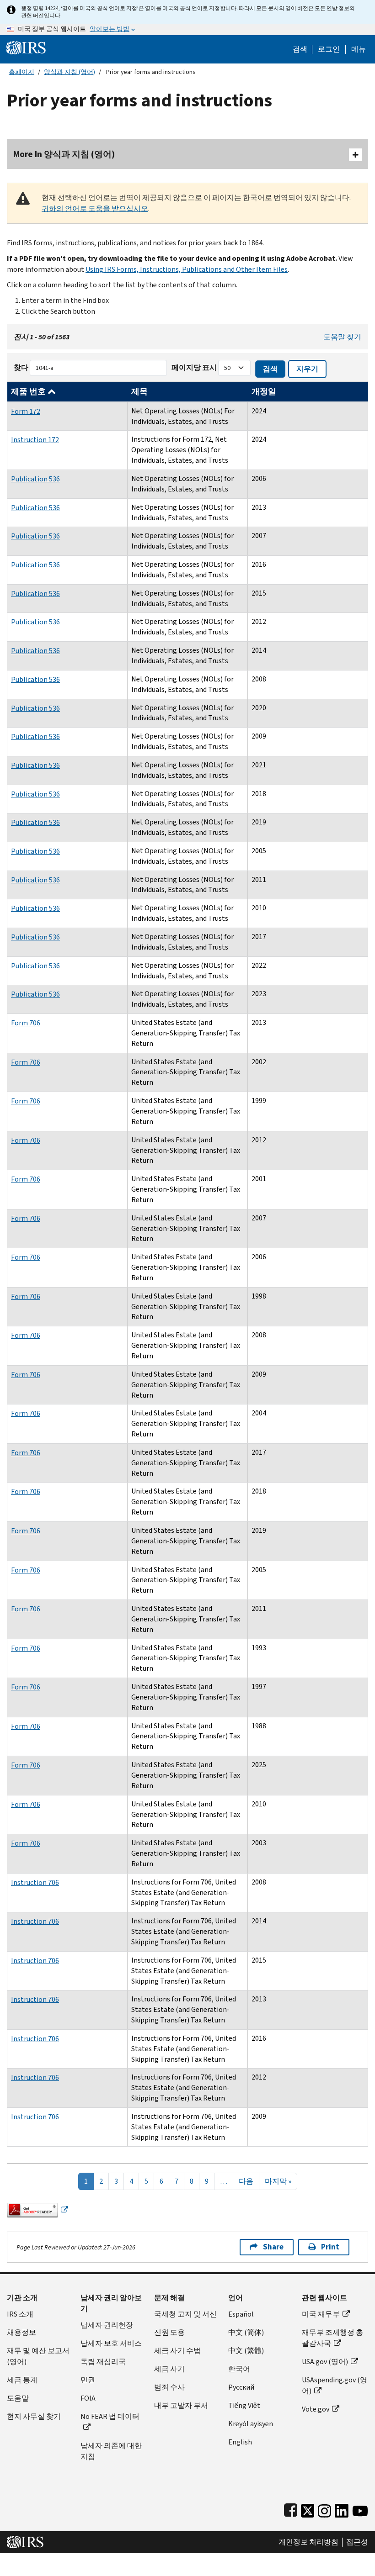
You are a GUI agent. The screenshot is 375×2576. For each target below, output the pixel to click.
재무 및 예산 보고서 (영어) (38, 2356)
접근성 (357, 2542)
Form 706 (26, 1023)
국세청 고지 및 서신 (185, 2314)
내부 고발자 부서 (181, 2405)
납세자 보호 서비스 (111, 2343)
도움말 (18, 2398)
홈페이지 (21, 72)
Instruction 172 (35, 440)
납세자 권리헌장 (107, 2325)
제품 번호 (29, 391)
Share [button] (273, 2247)
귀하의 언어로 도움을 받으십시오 (95, 209)
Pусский (241, 2387)
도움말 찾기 (342, 337)
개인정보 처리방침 (308, 2542)
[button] (329, 49)
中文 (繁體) (246, 2351)
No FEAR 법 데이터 (110, 2416)
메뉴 (359, 49)
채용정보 (21, 2332)
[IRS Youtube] (360, 2509)
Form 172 (26, 411)
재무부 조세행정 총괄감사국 (332, 2338)
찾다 (21, 367)
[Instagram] (324, 2509)
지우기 (307, 369)
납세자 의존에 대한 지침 (111, 2451)
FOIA (88, 2398)
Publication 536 (35, 479)
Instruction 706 (35, 1882)
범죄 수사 (169, 2387)
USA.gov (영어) (325, 2362)
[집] (26, 47)
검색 (300, 49)
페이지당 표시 (194, 367)
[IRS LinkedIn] (342, 2509)
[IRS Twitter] (308, 2509)
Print (330, 2247)
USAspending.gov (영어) (335, 2385)
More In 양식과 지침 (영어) (64, 154)
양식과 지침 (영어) (70, 72)
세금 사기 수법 (177, 2351)
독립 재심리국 (103, 2362)
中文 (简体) (246, 2332)
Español (241, 2314)
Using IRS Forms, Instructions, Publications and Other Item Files (187, 269)
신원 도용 (169, 2332)
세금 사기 (169, 2369)
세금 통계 (22, 2380)
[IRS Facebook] (291, 2509)
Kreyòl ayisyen (251, 2424)
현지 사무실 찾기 (34, 2416)
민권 (88, 2380)
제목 (139, 391)
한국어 (239, 2369)
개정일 (264, 391)
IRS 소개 (20, 2314)
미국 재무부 (321, 2314)
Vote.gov (316, 2409)
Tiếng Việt (244, 2405)
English (240, 2442)
